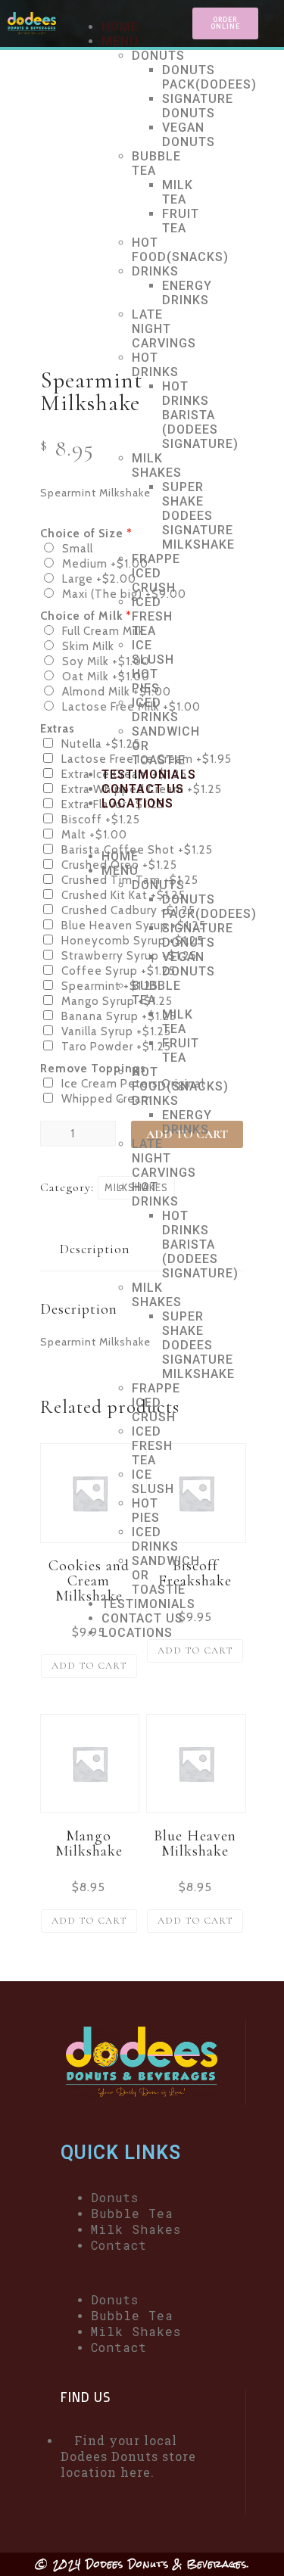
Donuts (115, 2197)
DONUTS (158, 56)
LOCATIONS (137, 803)
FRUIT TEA (181, 221)
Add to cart (89, 1666)
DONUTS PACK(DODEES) (209, 77)
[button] (128, 830)
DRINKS (155, 271)
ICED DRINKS (155, 710)
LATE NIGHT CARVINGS (164, 329)
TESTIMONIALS (149, 775)
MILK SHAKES (157, 465)
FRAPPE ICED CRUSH (156, 573)
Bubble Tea (132, 2213)
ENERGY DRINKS (187, 293)
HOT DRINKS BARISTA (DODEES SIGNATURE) (200, 415)
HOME (120, 27)
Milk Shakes (136, 2229)
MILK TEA (178, 192)
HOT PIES (146, 681)
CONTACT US (143, 789)
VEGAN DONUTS (189, 135)
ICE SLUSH (153, 652)
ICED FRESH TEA (152, 616)
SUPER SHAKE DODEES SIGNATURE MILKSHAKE (198, 516)
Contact (119, 2245)
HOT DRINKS (155, 365)
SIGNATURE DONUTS (198, 106)
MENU (120, 41)
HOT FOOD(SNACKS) (180, 250)
